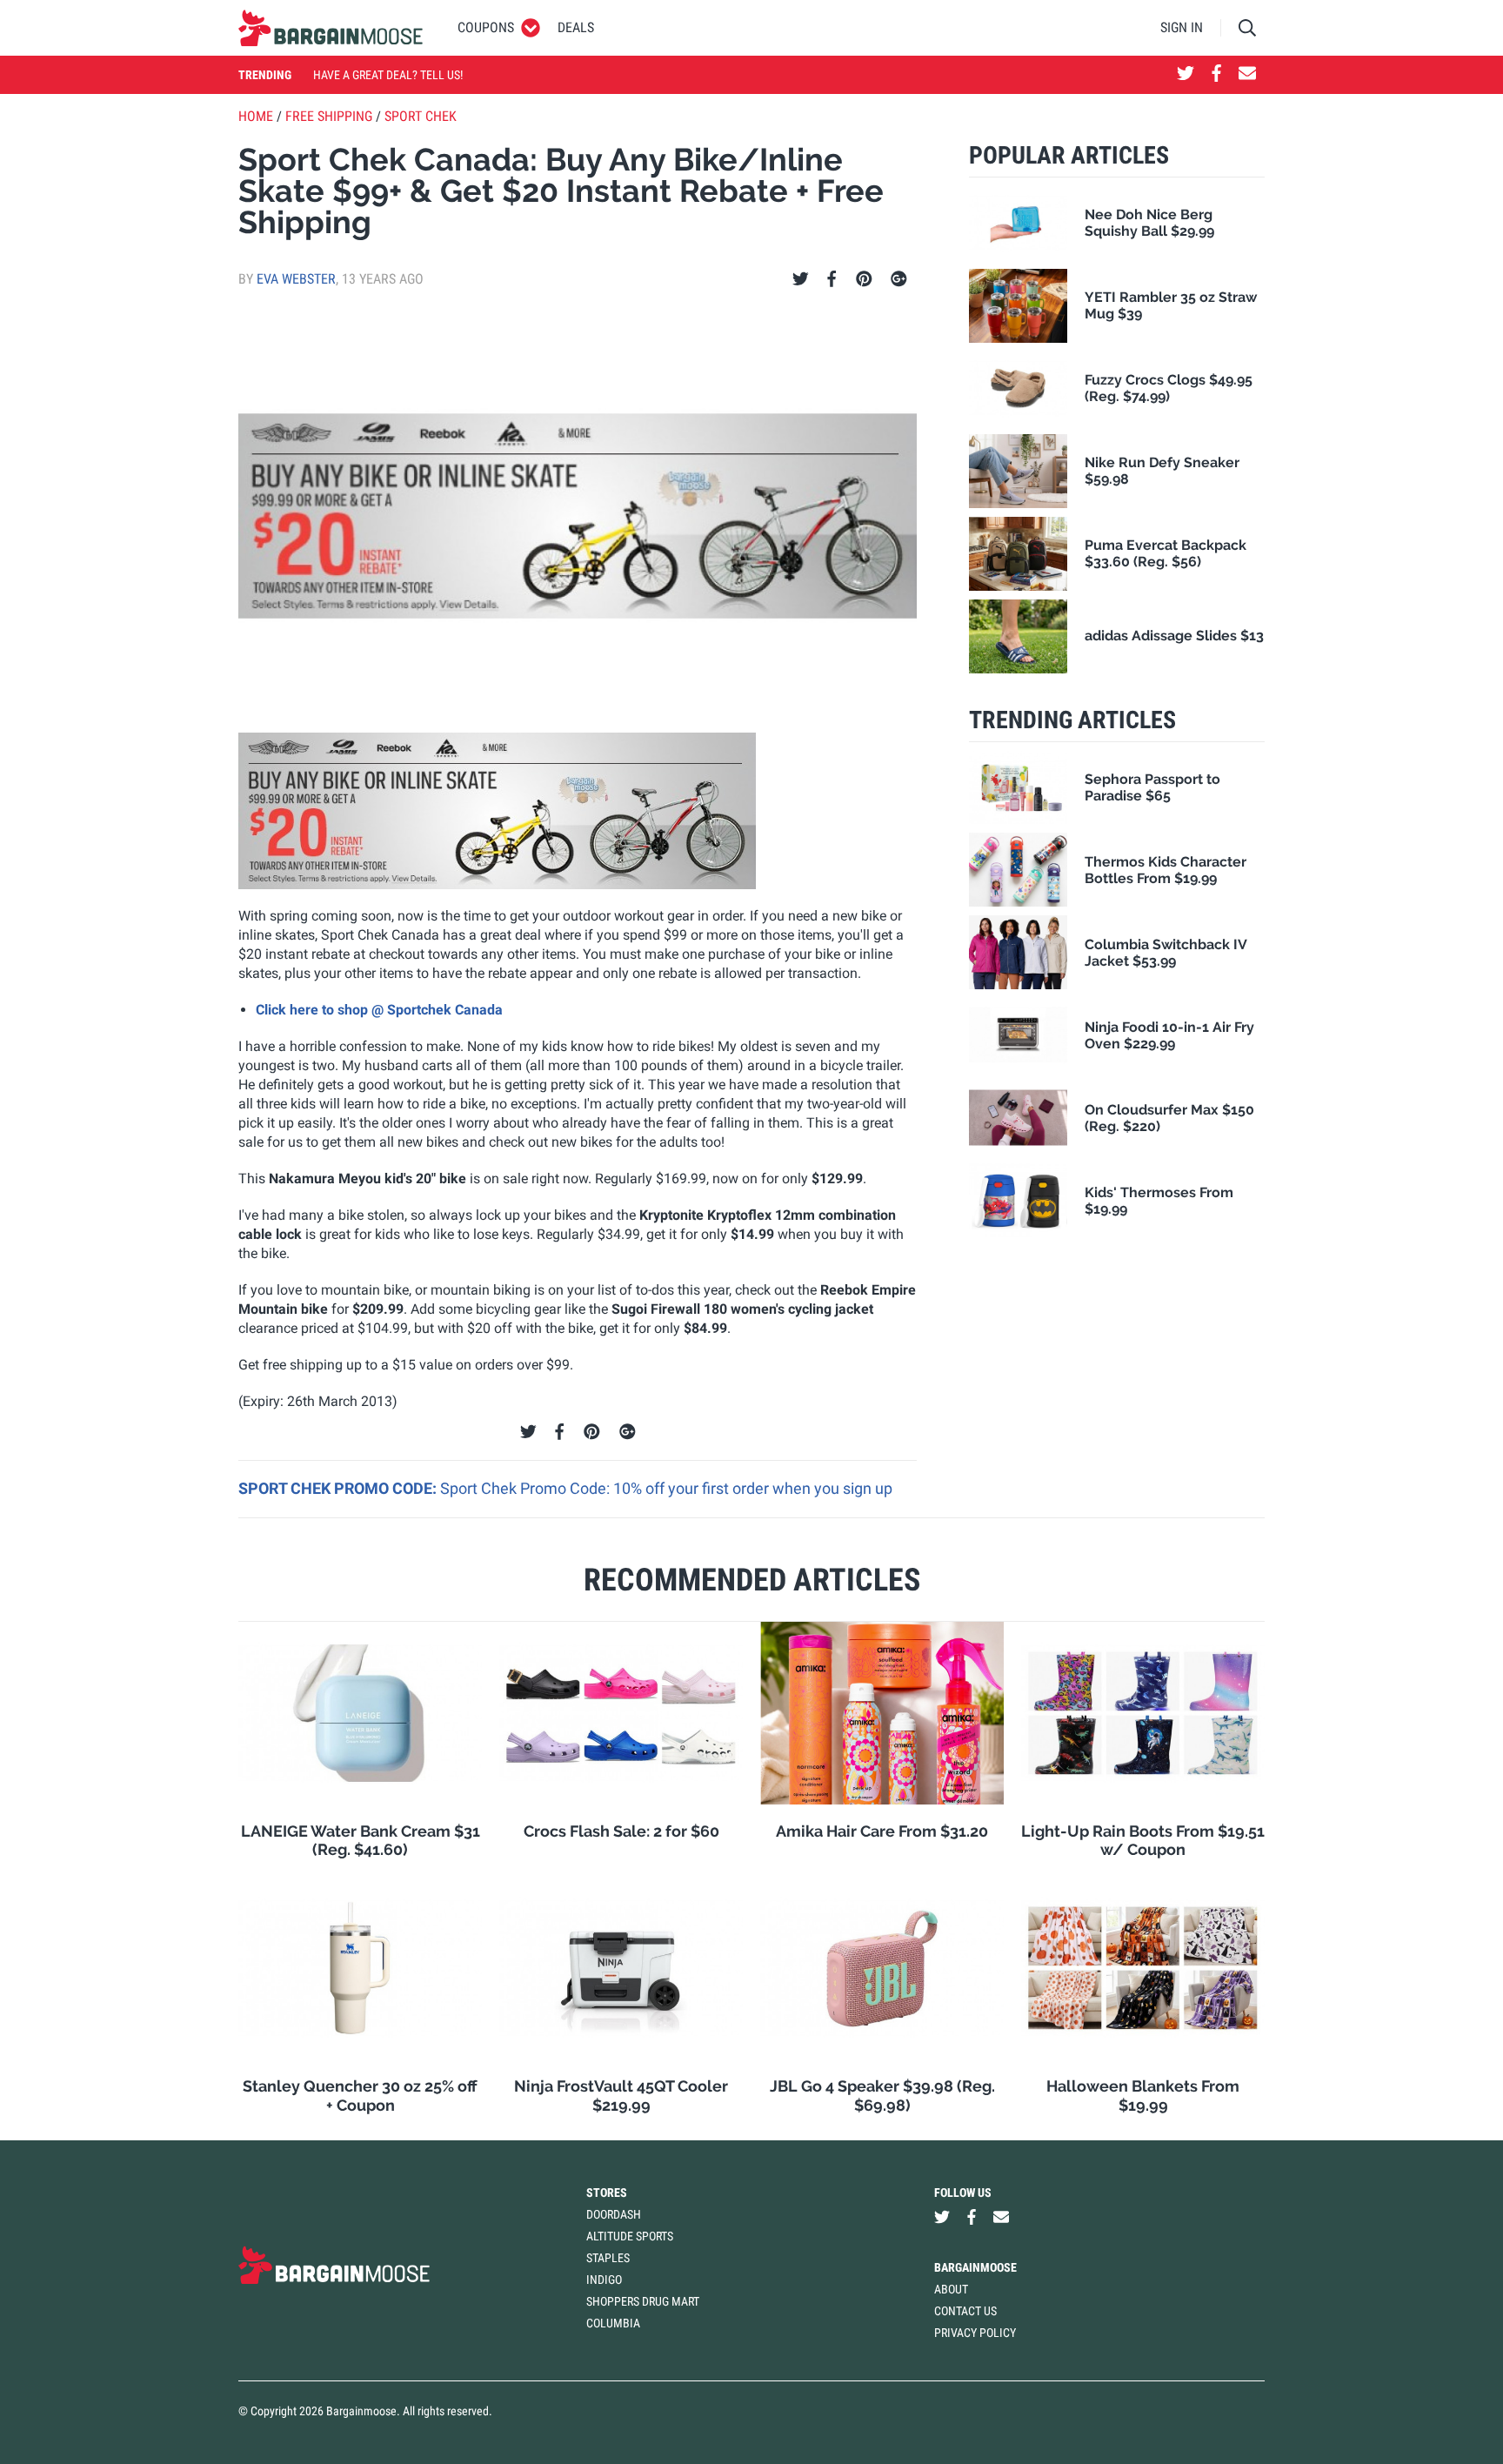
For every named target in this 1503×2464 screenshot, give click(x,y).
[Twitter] (801, 279)
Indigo (604, 2280)
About (951, 2289)
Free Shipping (329, 116)
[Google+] (899, 279)
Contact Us (965, 2311)
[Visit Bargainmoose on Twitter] (1186, 75)
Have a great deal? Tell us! (388, 75)
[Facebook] (832, 279)
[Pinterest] (864, 279)
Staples (608, 2258)
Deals (576, 27)
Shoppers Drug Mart (643, 2301)
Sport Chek (421, 116)
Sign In (1182, 27)
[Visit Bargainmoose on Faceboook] (1216, 75)
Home (256, 116)
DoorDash (614, 2214)
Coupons (486, 27)
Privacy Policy (975, 2333)
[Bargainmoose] (331, 28)
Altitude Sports (630, 2236)
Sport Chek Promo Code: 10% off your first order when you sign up (666, 1488)
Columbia (613, 2323)
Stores (607, 2193)
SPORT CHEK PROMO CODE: (339, 1488)
